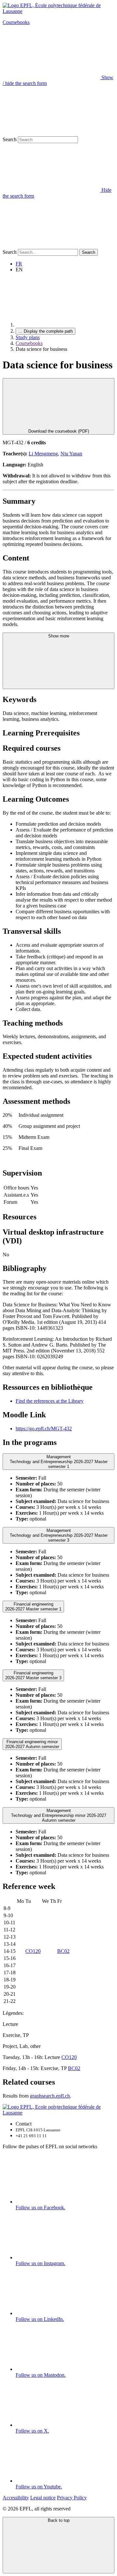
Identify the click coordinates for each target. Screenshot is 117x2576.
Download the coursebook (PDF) (59, 431)
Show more (59, 636)
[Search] (51, 246)
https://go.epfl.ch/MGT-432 (44, 1429)
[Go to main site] (64, 325)
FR (19, 264)
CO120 (33, 1951)
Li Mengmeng (43, 454)
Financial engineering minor (32, 1744)
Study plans (28, 337)
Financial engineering (33, 1607)
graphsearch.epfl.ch (50, 2096)
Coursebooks (16, 22)
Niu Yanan (71, 454)
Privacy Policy (72, 2498)
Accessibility (16, 2498)
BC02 (63, 1951)
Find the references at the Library (50, 1401)
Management (59, 1462)
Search (10, 139)
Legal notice (43, 2498)
